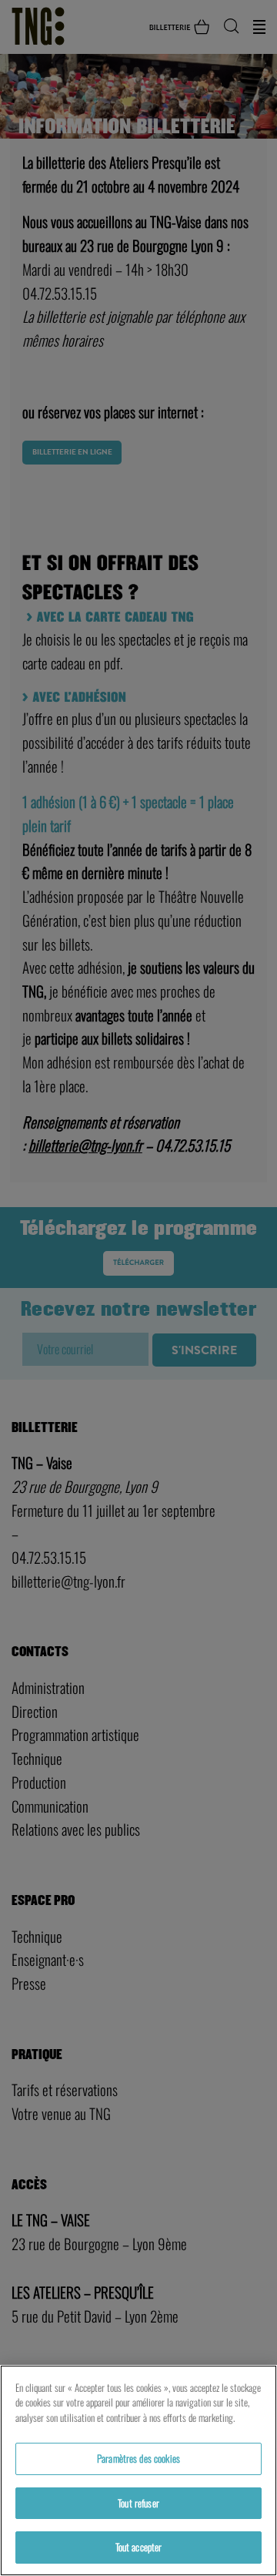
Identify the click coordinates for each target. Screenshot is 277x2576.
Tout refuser (138, 2503)
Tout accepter (139, 2547)
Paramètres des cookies (138, 2458)
